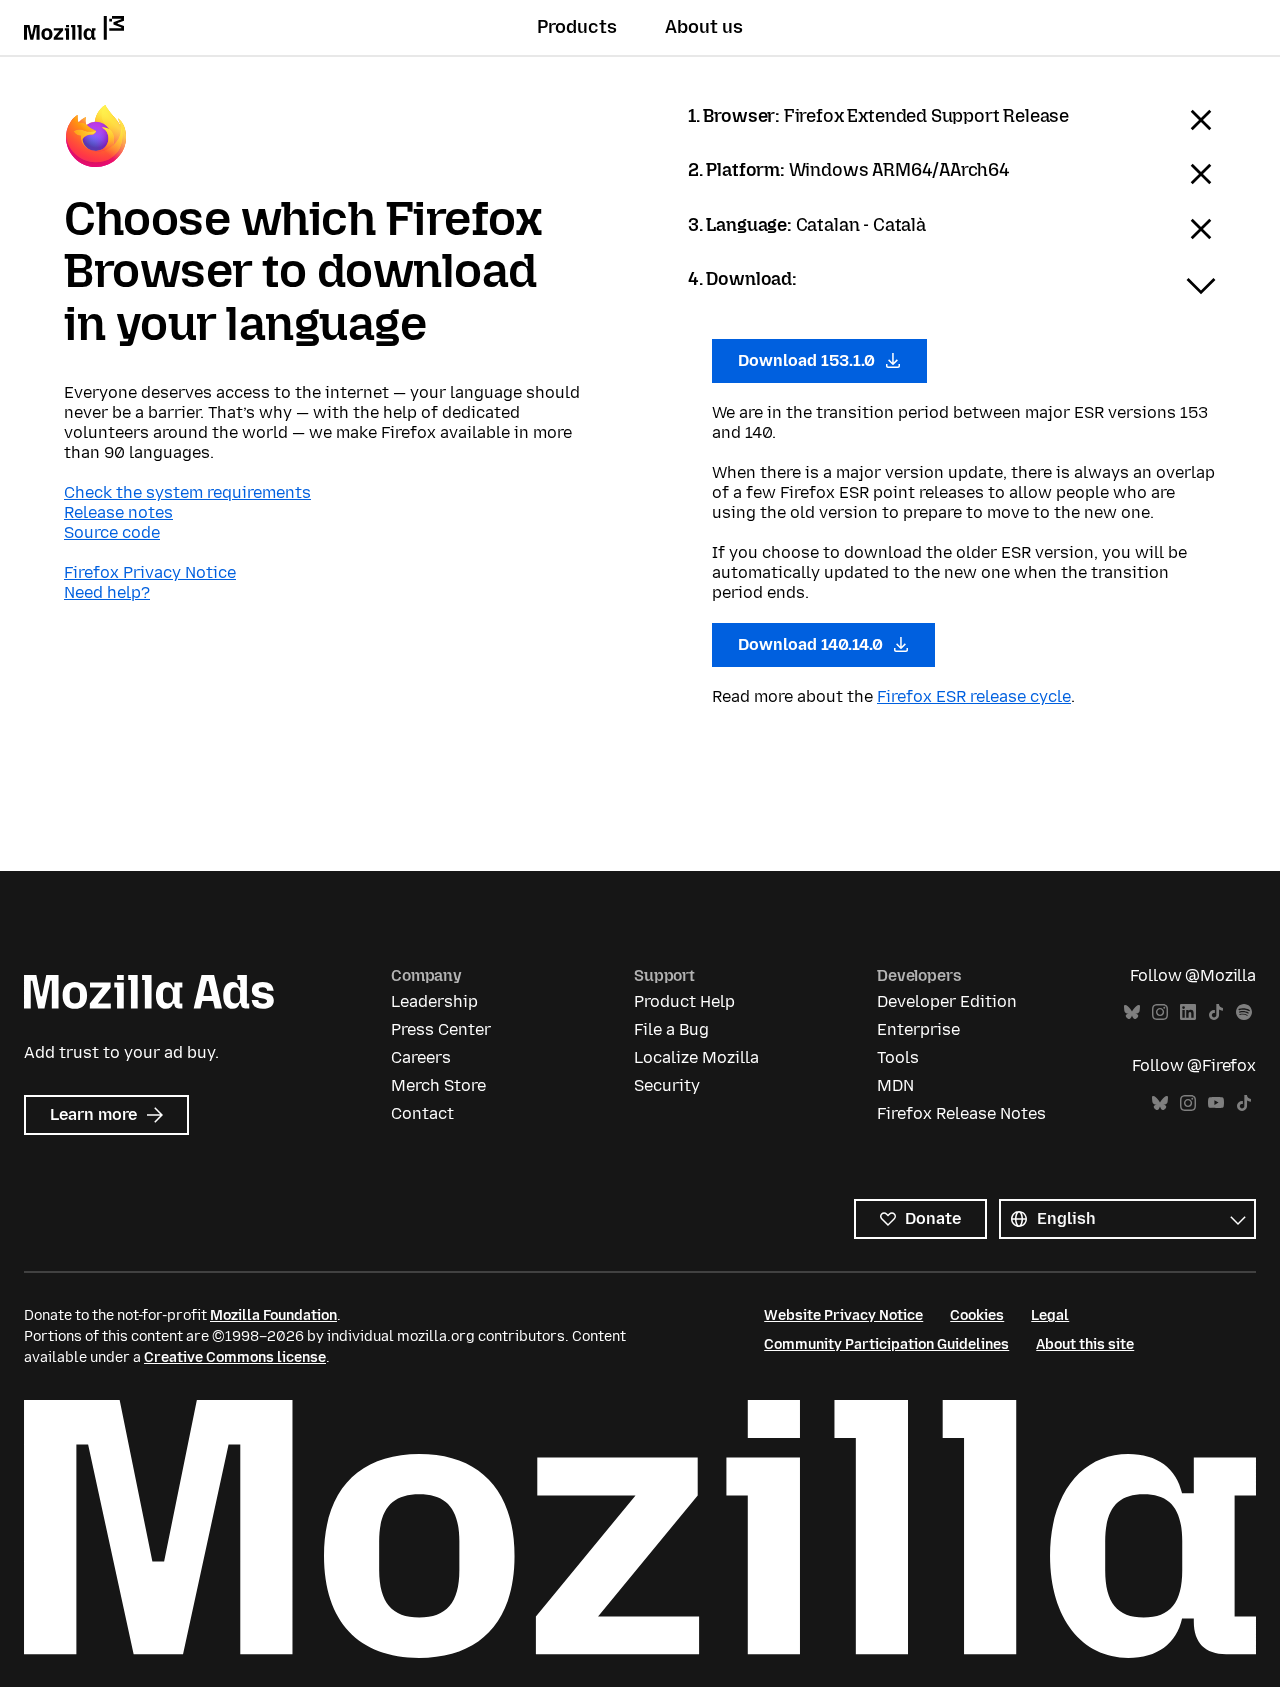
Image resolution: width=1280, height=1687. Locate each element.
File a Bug (671, 1029)
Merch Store (438, 1085)
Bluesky (1132, 1012)
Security (667, 1085)
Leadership (434, 1001)
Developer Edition (947, 1001)
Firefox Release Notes (961, 1113)
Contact (422, 1113)
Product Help (684, 1001)
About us (704, 27)
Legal (1050, 1315)
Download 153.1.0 (808, 360)
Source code (112, 532)
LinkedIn (1188, 1012)
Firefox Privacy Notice (150, 572)
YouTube (1216, 1103)
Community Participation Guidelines (886, 1344)
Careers (421, 1057)
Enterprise (918, 1029)
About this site (1085, 1344)
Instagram (1160, 1012)
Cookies (977, 1315)
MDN (895, 1085)
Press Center (441, 1029)
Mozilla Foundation (273, 1315)
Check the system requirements (187, 492)
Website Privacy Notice (843, 1315)
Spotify (1244, 1012)
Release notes (118, 512)
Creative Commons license (235, 1357)
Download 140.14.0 (812, 644)
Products (577, 27)
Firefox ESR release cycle (974, 696)
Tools (898, 1057)
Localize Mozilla (696, 1057)
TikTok (1216, 1012)
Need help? (107, 592)
